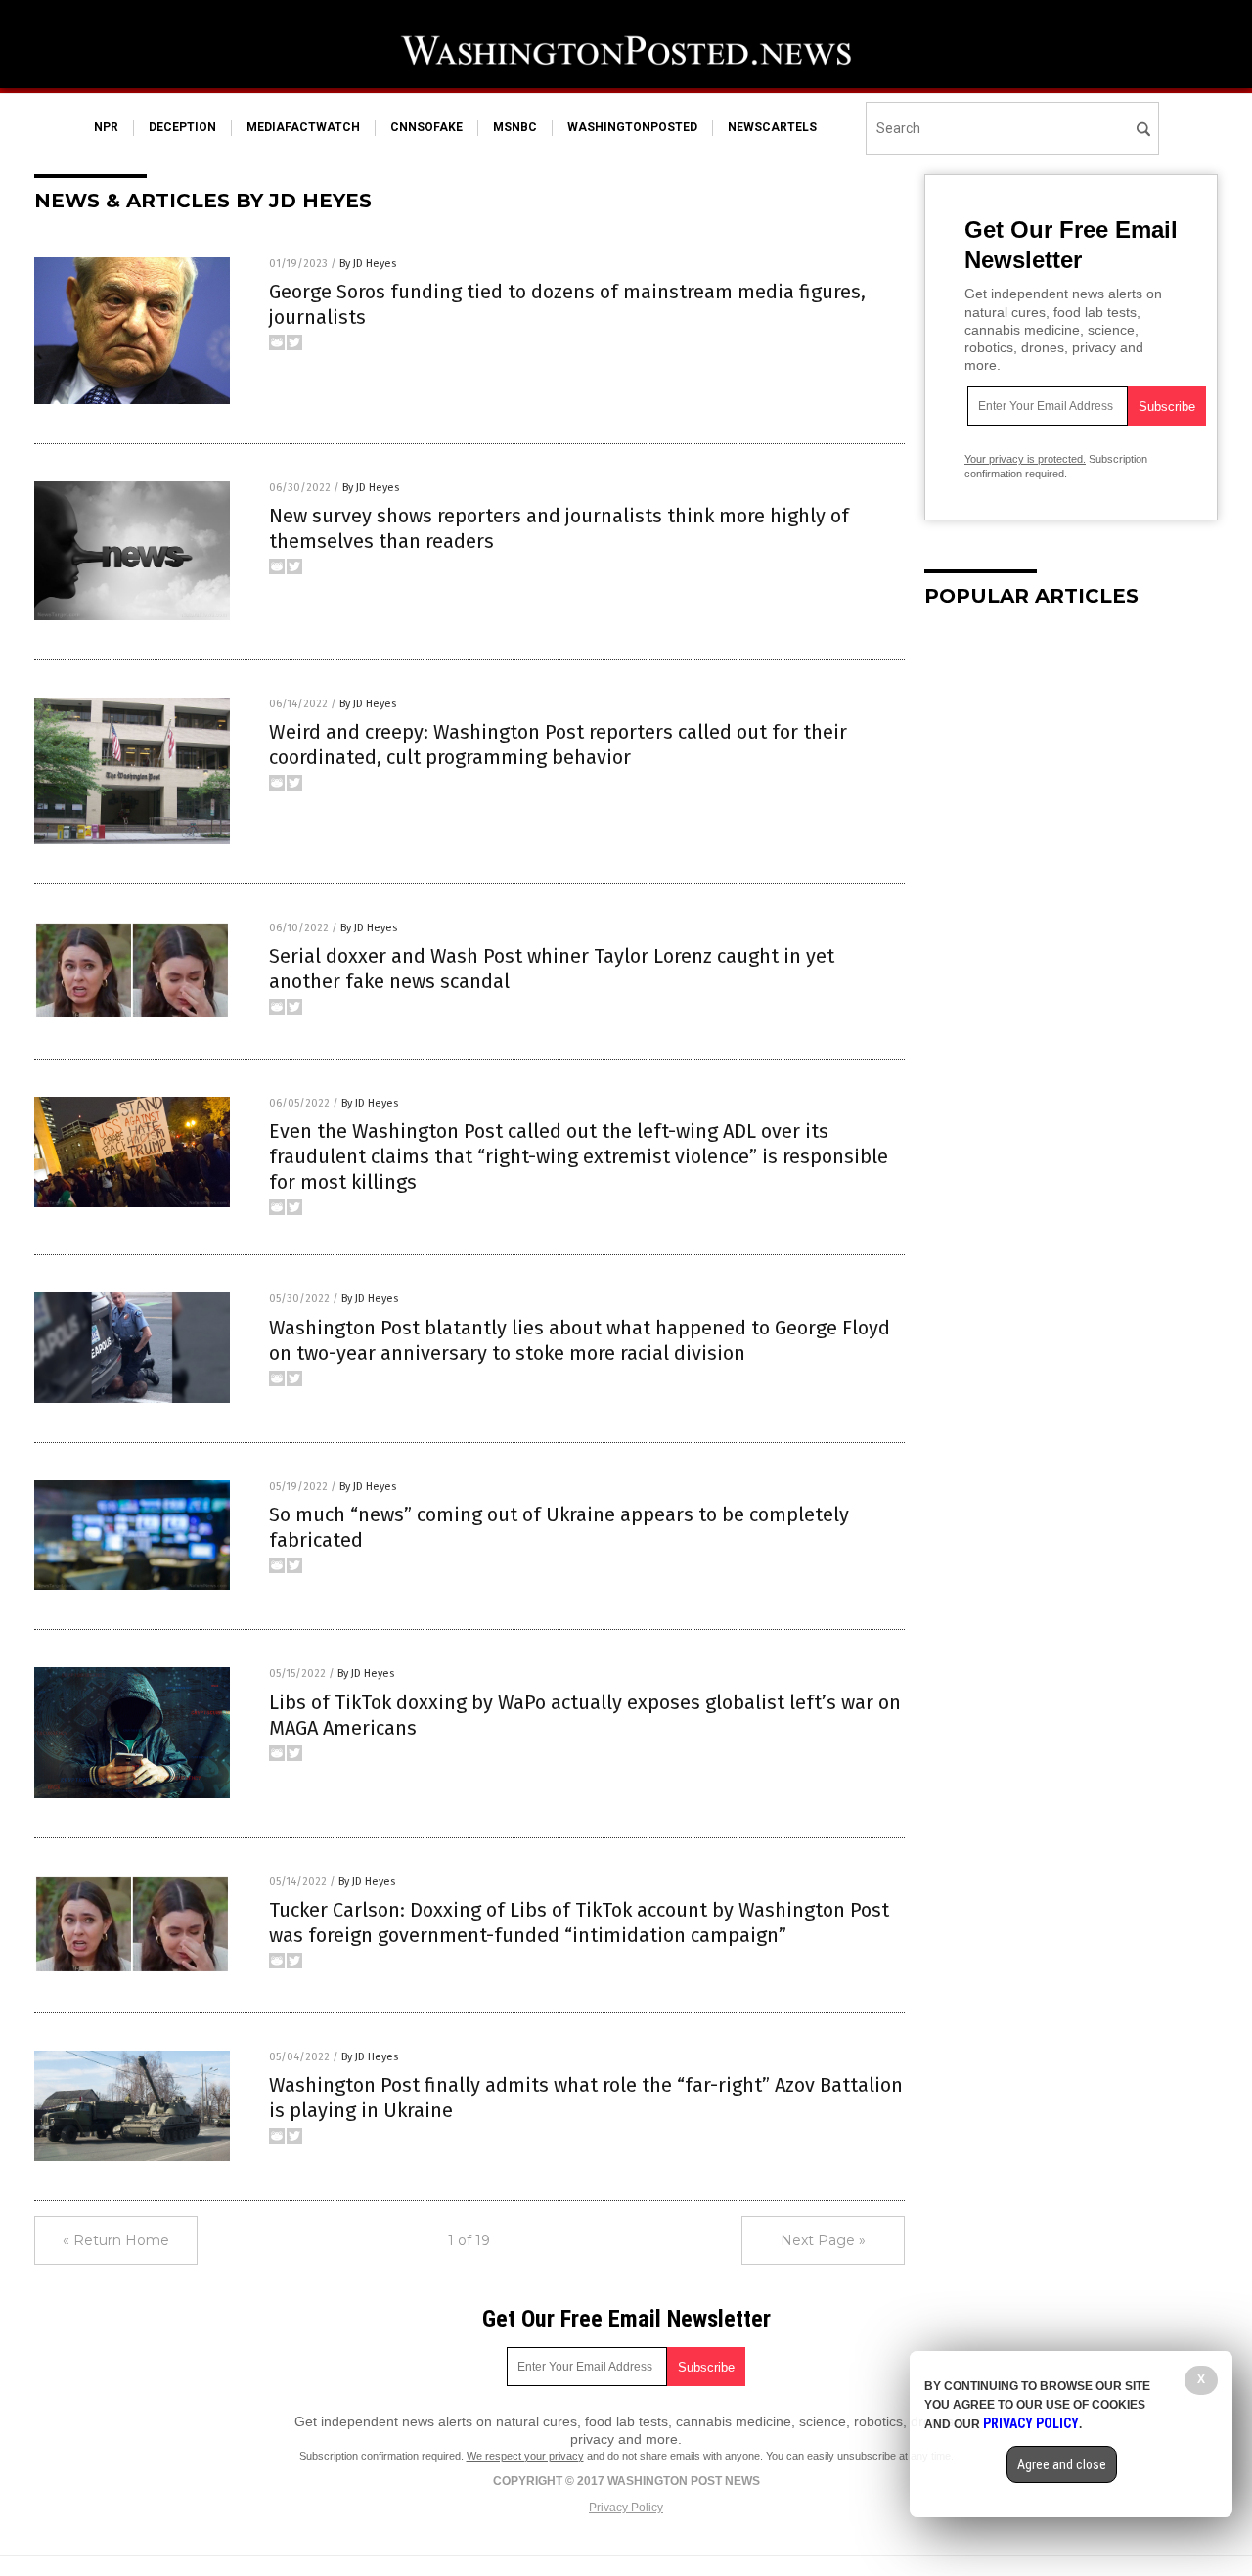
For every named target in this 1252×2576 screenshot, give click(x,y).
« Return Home (116, 2240)
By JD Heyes (368, 264)
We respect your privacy (525, 2456)
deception (182, 127)
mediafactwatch (303, 127)
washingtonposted (632, 127)
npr (106, 127)
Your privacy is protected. (1025, 459)
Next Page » (823, 2240)
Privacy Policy (626, 2508)
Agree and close (1062, 2464)
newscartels (772, 127)
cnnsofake (426, 127)
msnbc (515, 127)
